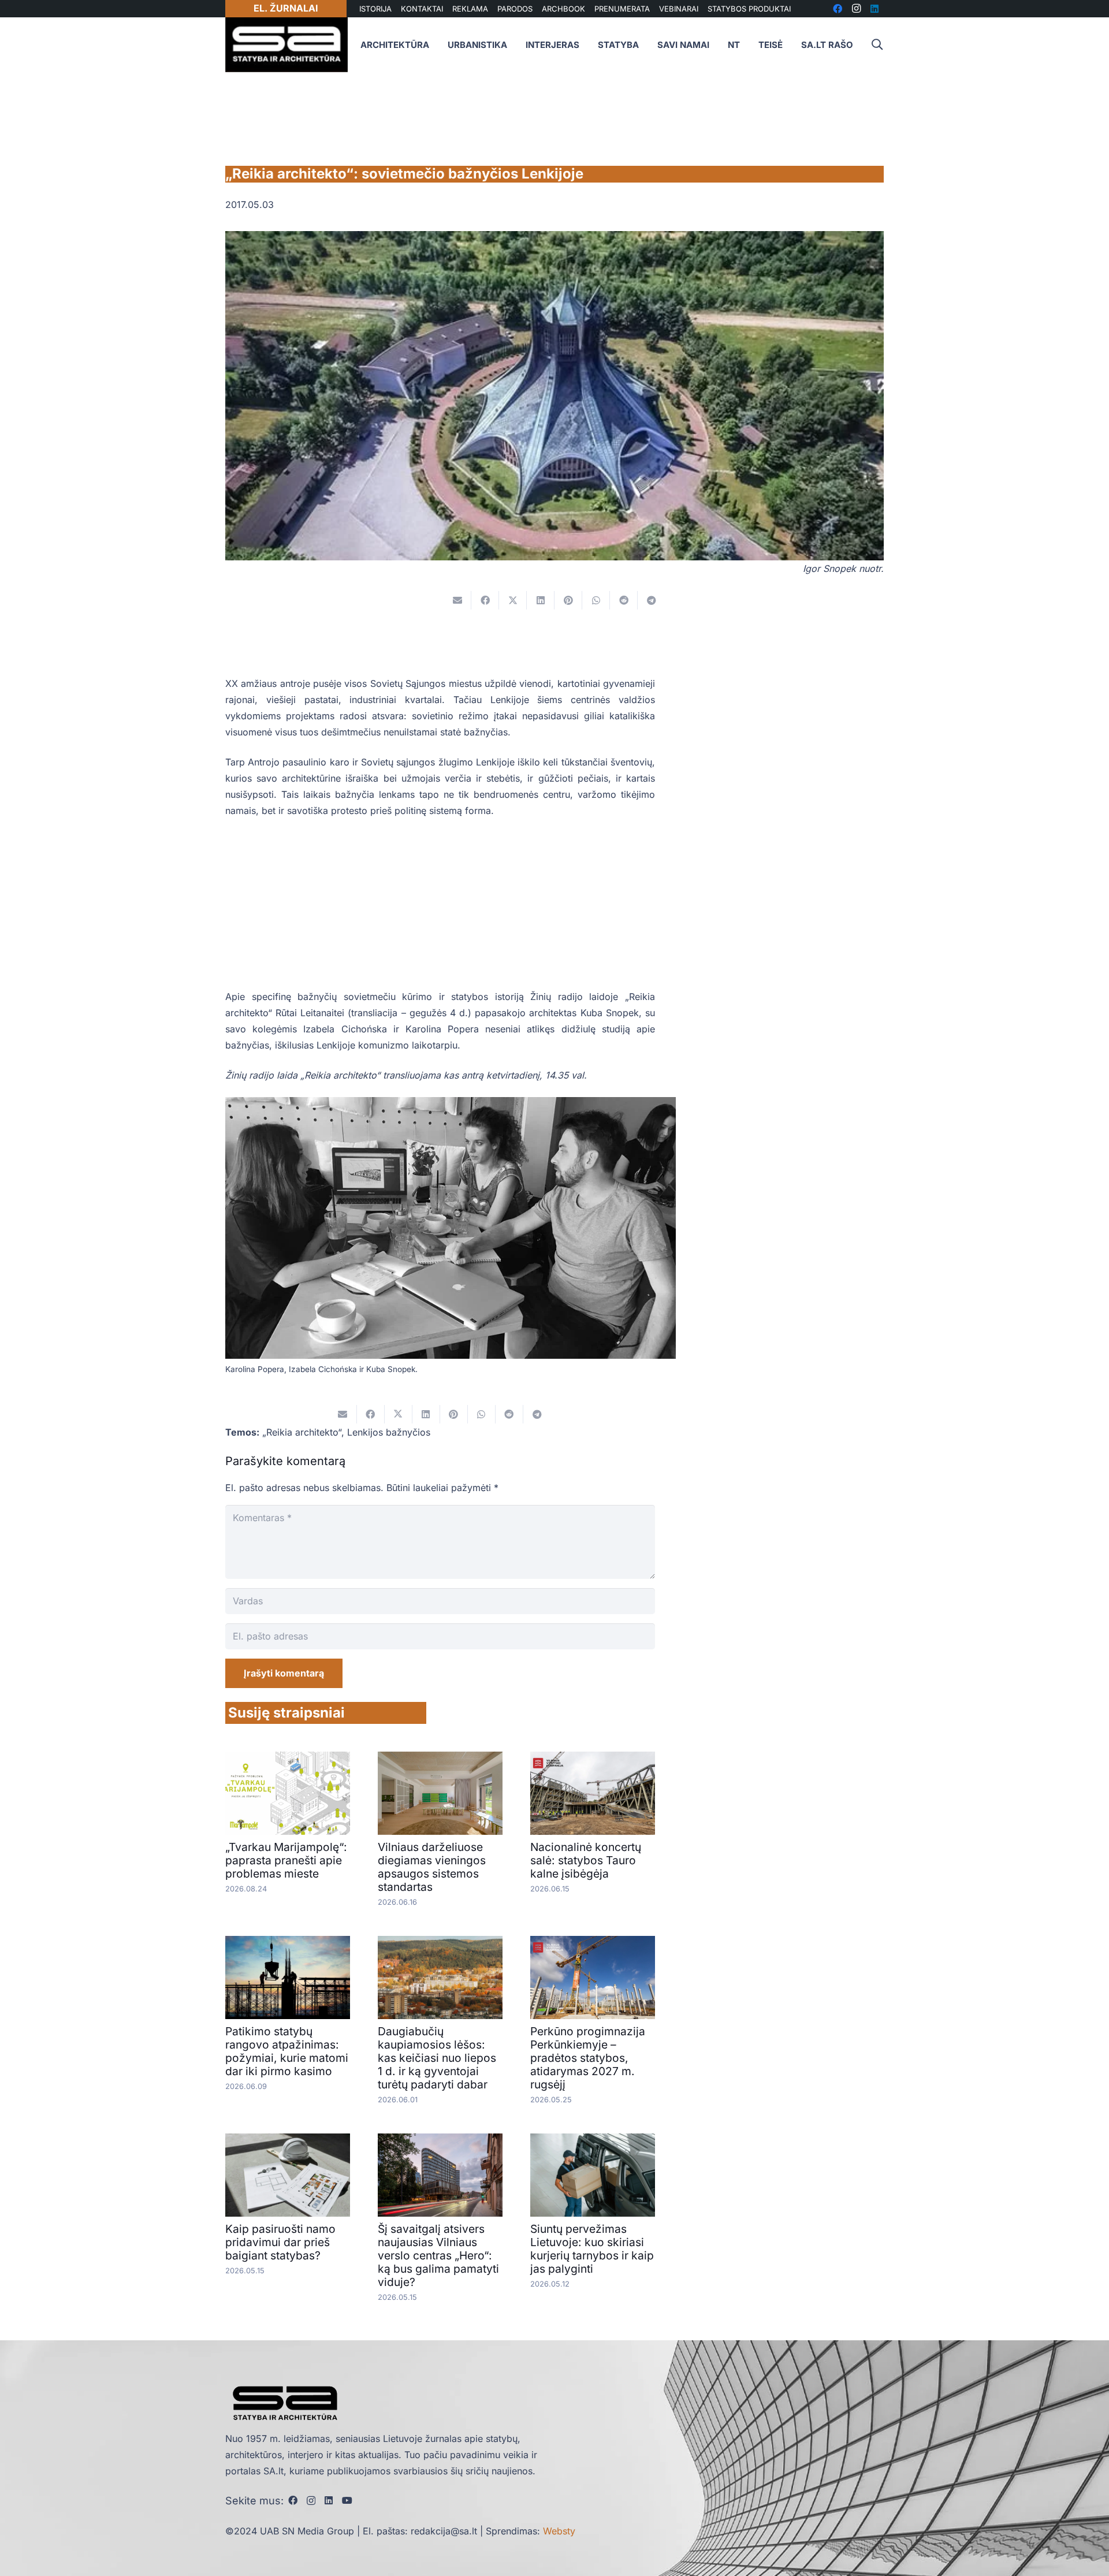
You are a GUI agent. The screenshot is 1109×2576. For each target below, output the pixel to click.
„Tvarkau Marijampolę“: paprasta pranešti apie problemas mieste (286, 1860)
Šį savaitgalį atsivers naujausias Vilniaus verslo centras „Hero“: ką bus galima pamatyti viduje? (438, 2255)
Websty (559, 2531)
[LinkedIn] (329, 2500)
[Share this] (485, 600)
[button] (877, 45)
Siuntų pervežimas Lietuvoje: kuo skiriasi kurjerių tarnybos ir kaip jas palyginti (592, 2249)
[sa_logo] (286, 45)
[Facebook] (293, 2500)
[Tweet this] (513, 600)
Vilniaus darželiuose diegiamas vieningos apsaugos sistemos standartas (432, 1867)
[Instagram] (311, 2501)
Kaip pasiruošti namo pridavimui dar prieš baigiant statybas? (280, 2242)
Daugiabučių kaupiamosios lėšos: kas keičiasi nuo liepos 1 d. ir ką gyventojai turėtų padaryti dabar (437, 2058)
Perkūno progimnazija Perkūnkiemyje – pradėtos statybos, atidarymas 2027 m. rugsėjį (588, 2058)
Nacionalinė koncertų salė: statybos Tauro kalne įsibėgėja (586, 1860)
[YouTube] (347, 2500)
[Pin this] (568, 600)
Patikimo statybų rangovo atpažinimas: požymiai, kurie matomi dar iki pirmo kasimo (287, 2051)
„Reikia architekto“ (302, 1432)
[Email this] (457, 600)
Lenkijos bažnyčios (389, 1432)
